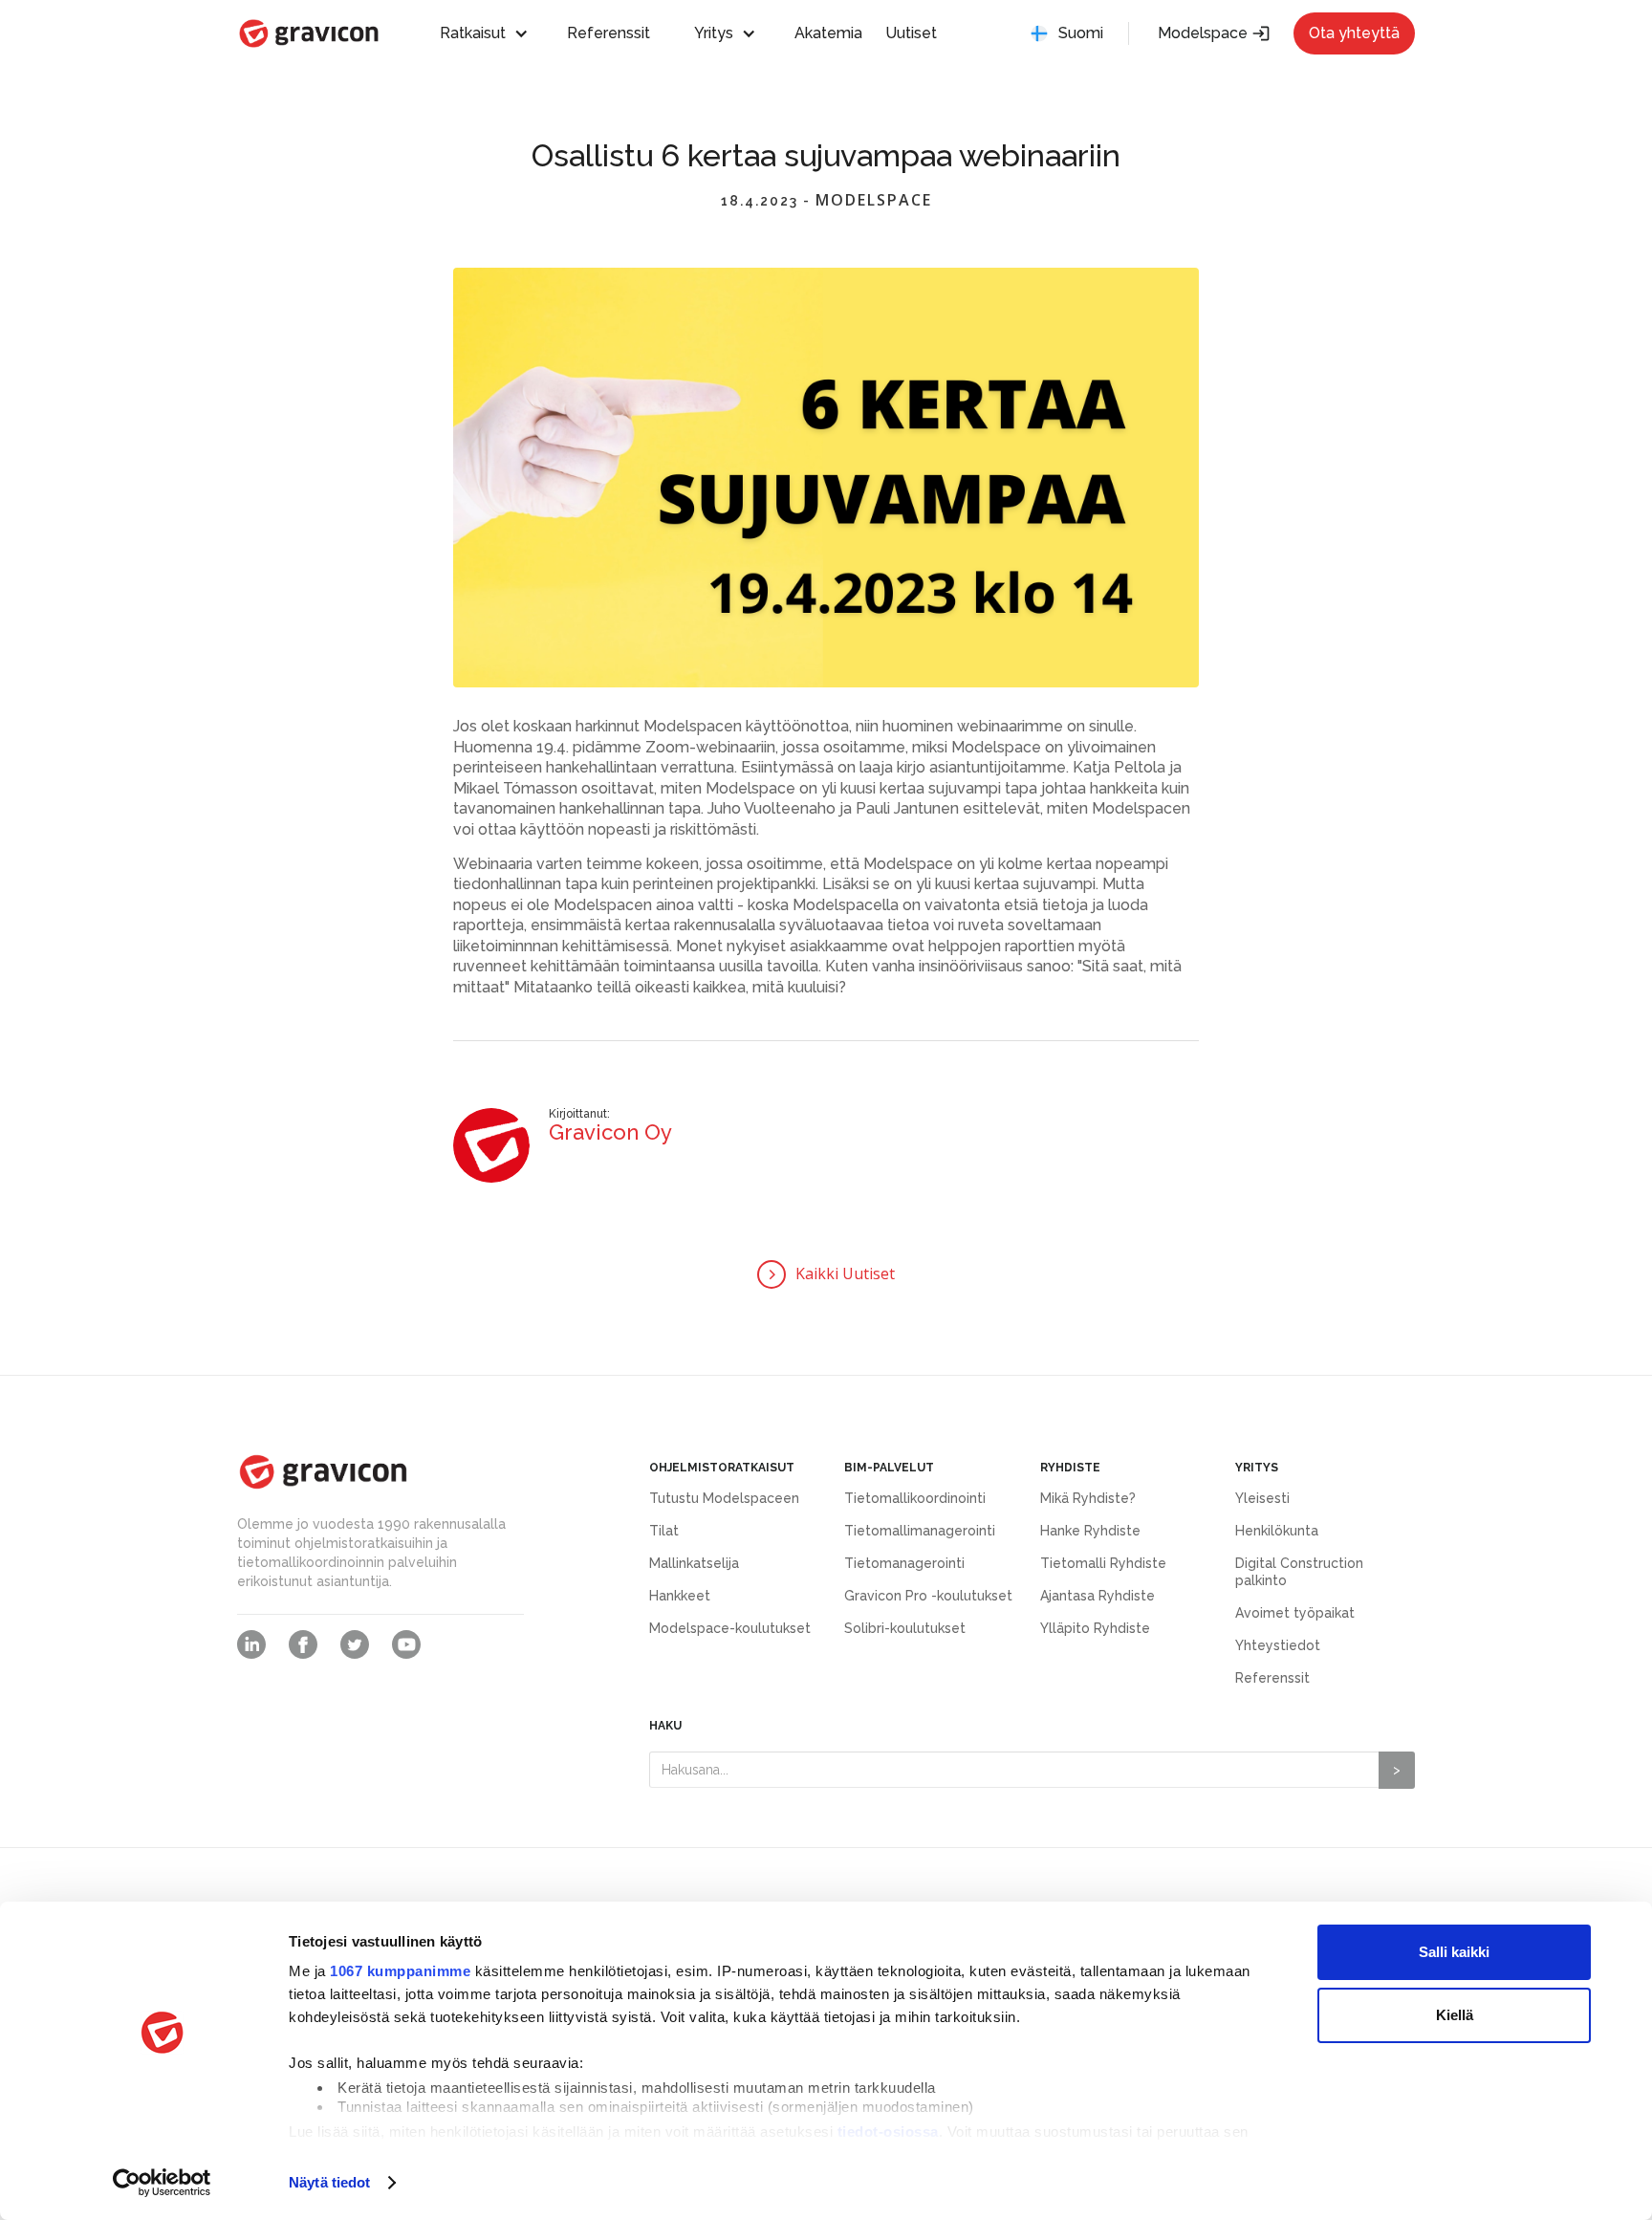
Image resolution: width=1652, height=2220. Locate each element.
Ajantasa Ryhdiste (1098, 1596)
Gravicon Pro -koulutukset (928, 1596)
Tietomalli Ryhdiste (1103, 1563)
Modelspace (1214, 33)
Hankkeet (680, 1596)
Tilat (664, 1531)
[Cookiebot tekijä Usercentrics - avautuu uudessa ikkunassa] (162, 2183)
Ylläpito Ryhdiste (1095, 1628)
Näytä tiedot (329, 2182)
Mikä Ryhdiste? (1088, 1498)
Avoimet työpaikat (1295, 1613)
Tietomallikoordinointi (915, 1498)
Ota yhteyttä (1354, 33)
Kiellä (1455, 2015)
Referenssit (609, 33)
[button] (493, 33)
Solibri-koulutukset (905, 1628)
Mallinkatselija (694, 1563)
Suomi (1081, 33)
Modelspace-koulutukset (730, 1628)
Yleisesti (1262, 1498)
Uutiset (911, 33)
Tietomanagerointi (904, 1563)
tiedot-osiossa (888, 2132)
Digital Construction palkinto (1299, 1572)
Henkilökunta (1277, 1531)
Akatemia (828, 33)
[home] (309, 33)
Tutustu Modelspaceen (724, 1498)
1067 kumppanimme (400, 1971)
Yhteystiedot (1278, 1645)
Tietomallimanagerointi (920, 1531)
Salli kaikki (1454, 1952)
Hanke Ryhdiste (1090, 1531)
